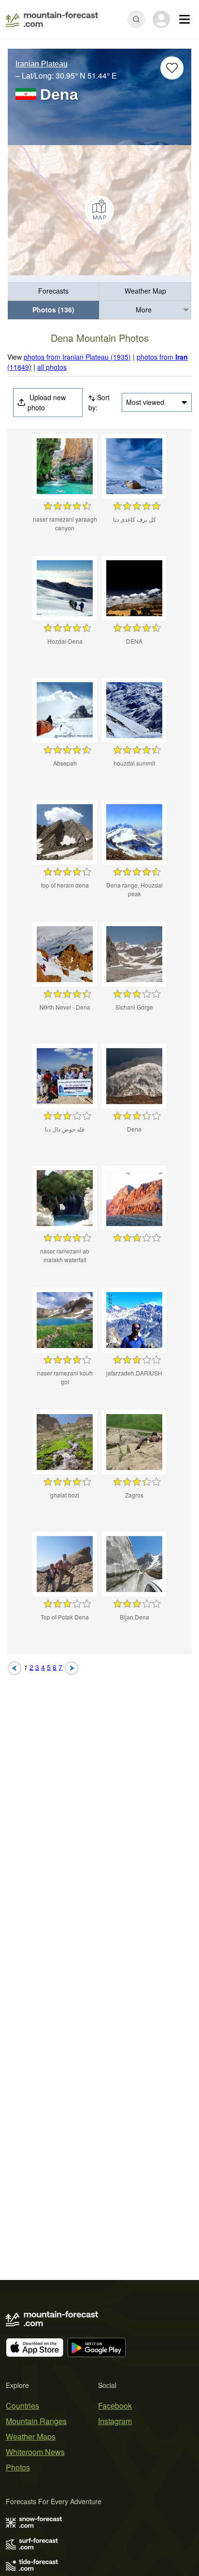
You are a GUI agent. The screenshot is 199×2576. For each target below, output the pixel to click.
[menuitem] (54, 291)
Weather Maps (31, 2436)
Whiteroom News (35, 2452)
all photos (52, 367)
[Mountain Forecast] (52, 19)
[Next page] (71, 1667)
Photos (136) (53, 310)
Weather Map (145, 291)
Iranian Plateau (42, 64)
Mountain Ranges (36, 2421)
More (144, 310)
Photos (18, 2467)
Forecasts (53, 291)
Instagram (115, 2421)
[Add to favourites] (172, 68)
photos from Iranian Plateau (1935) (77, 357)
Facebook (115, 2406)
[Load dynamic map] (99, 210)
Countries (22, 2406)
